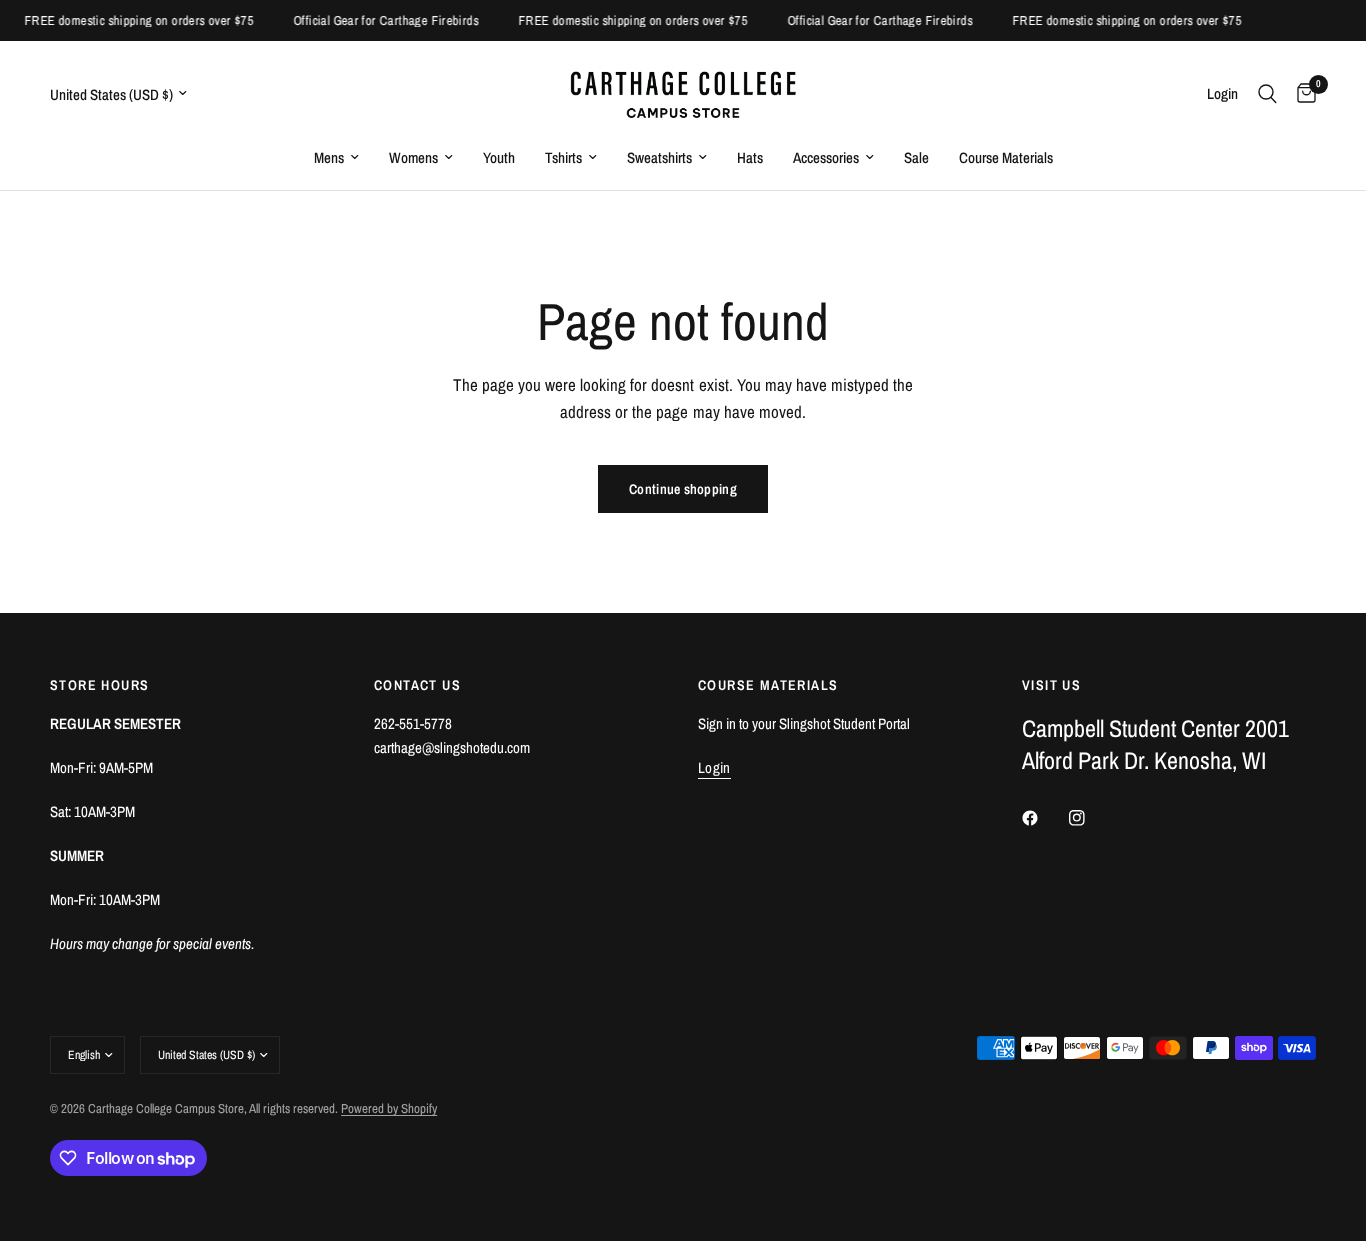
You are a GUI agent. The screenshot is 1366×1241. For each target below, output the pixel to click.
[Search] (1267, 93)
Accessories (826, 157)
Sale (916, 157)
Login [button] (714, 767)
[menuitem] (336, 158)
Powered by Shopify (389, 1108)
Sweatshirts (659, 157)
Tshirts (563, 157)
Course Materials (1006, 157)
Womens (413, 157)
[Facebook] (1044, 818)
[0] (1301, 93)
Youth (499, 157)
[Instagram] (1091, 818)
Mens (329, 157)
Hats (750, 157)
